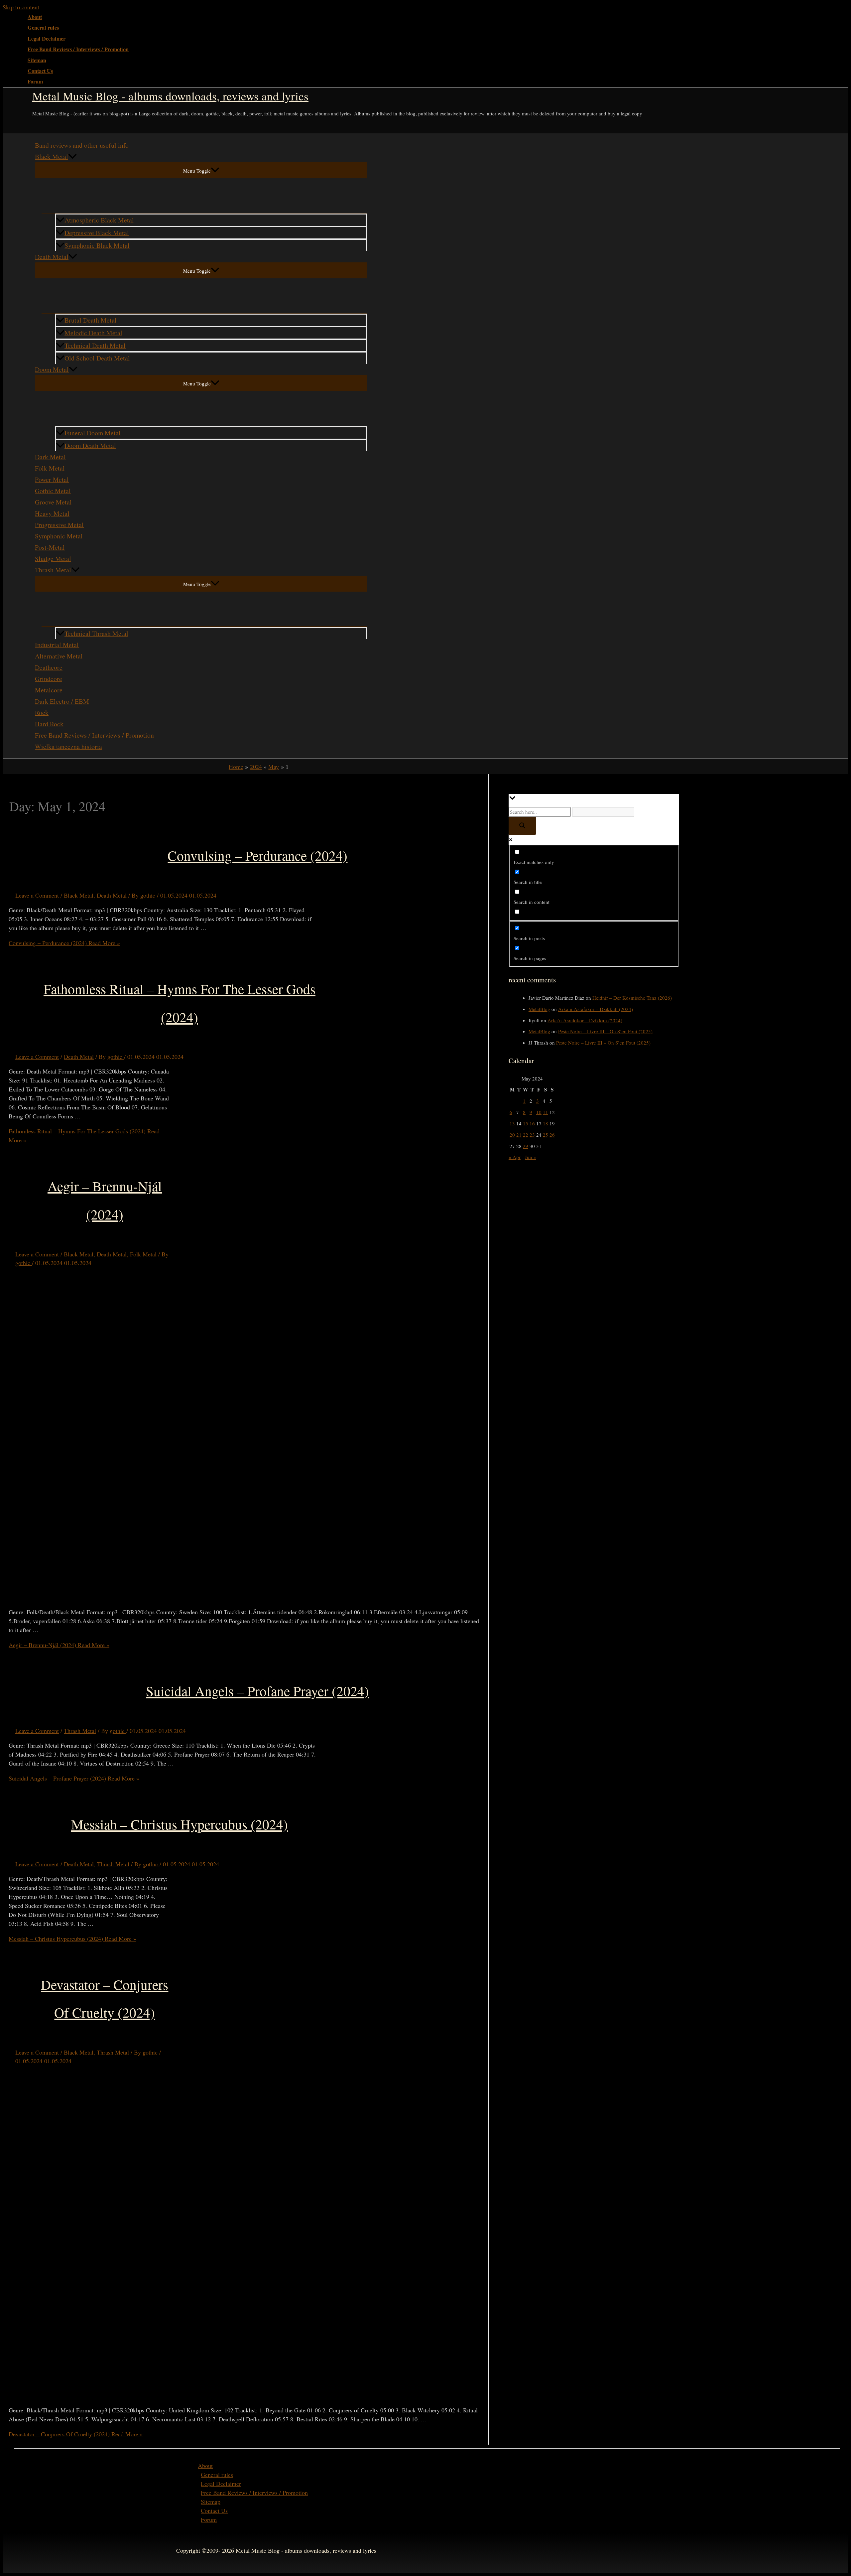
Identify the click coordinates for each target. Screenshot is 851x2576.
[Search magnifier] (522, 826)
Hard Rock (49, 724)
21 (519, 1135)
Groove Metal (53, 502)
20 (512, 1135)
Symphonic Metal (59, 536)
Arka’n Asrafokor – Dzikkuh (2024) (596, 1009)
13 (512, 1123)
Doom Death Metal (90, 445)
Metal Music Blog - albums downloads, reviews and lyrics (170, 96)
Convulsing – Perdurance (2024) (257, 855)
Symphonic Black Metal (97, 245)
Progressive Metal (59, 525)
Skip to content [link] (21, 7)
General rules (43, 28)
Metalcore (49, 690)
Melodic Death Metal (93, 333)
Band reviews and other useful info (82, 145)
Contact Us (40, 71)
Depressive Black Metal (97, 233)
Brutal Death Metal (91, 320)
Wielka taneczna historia (68, 746)
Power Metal (52, 479)
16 (532, 1123)
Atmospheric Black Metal (99, 220)
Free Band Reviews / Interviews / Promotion (78, 49)
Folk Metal (50, 468)
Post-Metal (50, 547)
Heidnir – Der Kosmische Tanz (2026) (632, 998)
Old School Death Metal (97, 358)
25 (546, 1135)
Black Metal (52, 156)
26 (552, 1135)
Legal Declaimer (47, 39)
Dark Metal (50, 457)
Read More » (64, 943)
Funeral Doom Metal (93, 433)
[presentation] (72, 157)
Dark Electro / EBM (62, 701)
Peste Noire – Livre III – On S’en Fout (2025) (605, 1031)
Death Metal (52, 257)
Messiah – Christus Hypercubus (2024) (180, 1824)
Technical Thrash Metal (96, 633)
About (35, 17)
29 (526, 1146)
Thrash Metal (53, 570)
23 (532, 1135)
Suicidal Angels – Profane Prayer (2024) (257, 1691)
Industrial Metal (57, 645)
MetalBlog (539, 1009)
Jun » (531, 1157)
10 (539, 1112)
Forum (35, 81)
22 (526, 1135)
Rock (42, 713)
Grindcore (49, 679)
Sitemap (37, 60)
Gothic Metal (53, 491)
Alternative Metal (59, 656)
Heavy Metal (52, 513)
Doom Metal (52, 369)
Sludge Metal (53, 559)
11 (546, 1112)
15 (526, 1123)
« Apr (515, 1157)
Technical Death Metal (95, 345)
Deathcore (49, 667)
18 (546, 1123)
